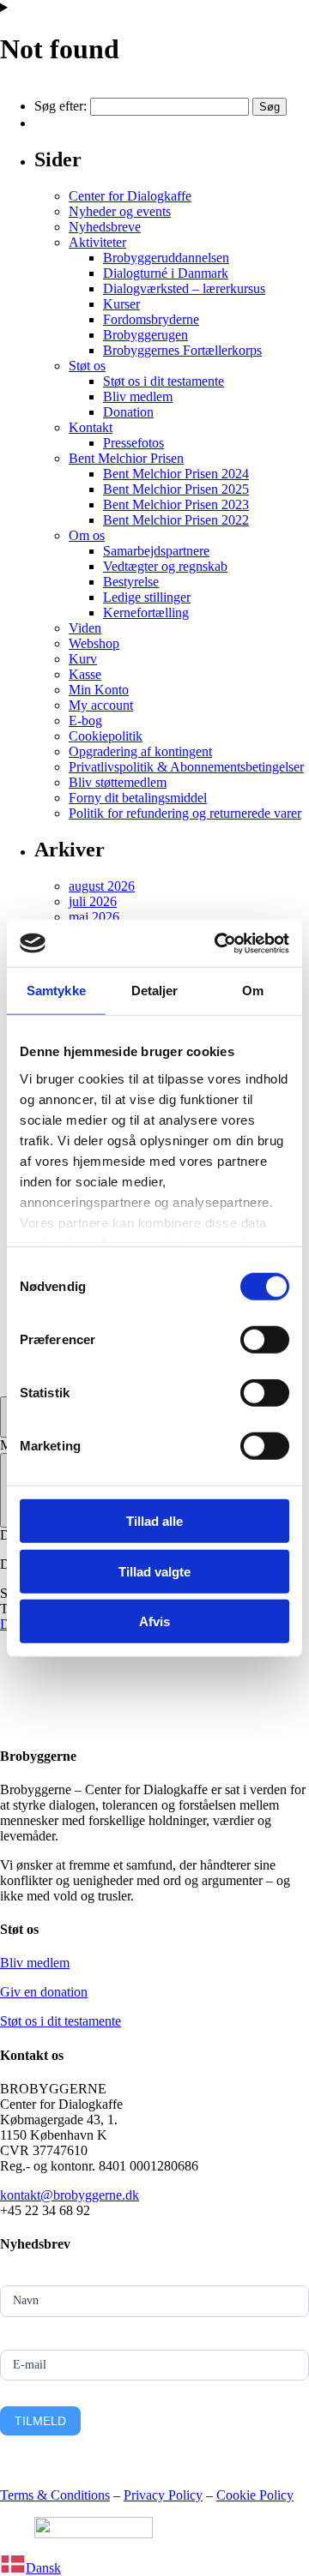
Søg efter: (61, 106)
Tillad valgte (154, 1571)
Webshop (94, 643)
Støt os (87, 366)
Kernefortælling (146, 612)
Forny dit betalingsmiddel (138, 798)
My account (101, 705)
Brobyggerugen (145, 335)
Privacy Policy (163, 2495)
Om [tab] (253, 991)
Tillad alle (154, 1521)
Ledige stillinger (147, 597)
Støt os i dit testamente (164, 381)
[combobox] (154, 2566)
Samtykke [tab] (56, 991)
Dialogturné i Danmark (166, 273)
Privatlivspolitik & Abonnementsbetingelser (186, 767)
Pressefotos (133, 443)
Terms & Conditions (55, 2495)
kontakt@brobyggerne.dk (70, 2195)
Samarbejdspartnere (156, 551)
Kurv (83, 659)
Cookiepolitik (106, 736)
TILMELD (40, 2421)
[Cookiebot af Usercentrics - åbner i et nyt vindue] (218, 943)
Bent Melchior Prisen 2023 (176, 504)
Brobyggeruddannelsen (166, 258)
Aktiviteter (97, 242)
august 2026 (102, 886)
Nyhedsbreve (105, 227)
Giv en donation (44, 1992)
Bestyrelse (131, 582)
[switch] (265, 1340)
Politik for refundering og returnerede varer (185, 813)
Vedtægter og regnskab (165, 566)
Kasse (85, 674)
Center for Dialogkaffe (130, 196)
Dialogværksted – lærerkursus (184, 288)
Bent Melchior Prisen (126, 458)
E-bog (85, 721)
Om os (87, 535)
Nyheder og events (120, 211)
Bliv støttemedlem (118, 782)
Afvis (154, 1621)
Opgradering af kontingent (140, 751)
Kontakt (91, 427)
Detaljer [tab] (155, 991)
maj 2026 (94, 917)
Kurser (121, 304)
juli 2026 (93, 901)
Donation (128, 412)
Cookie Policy (255, 2495)
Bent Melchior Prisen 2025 (176, 489)
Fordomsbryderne (151, 319)
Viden (85, 628)
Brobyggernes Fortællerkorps (182, 350)
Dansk (43, 2568)
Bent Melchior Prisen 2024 (176, 474)
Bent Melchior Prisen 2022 (176, 520)
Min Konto (99, 690)
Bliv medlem (138, 396)
